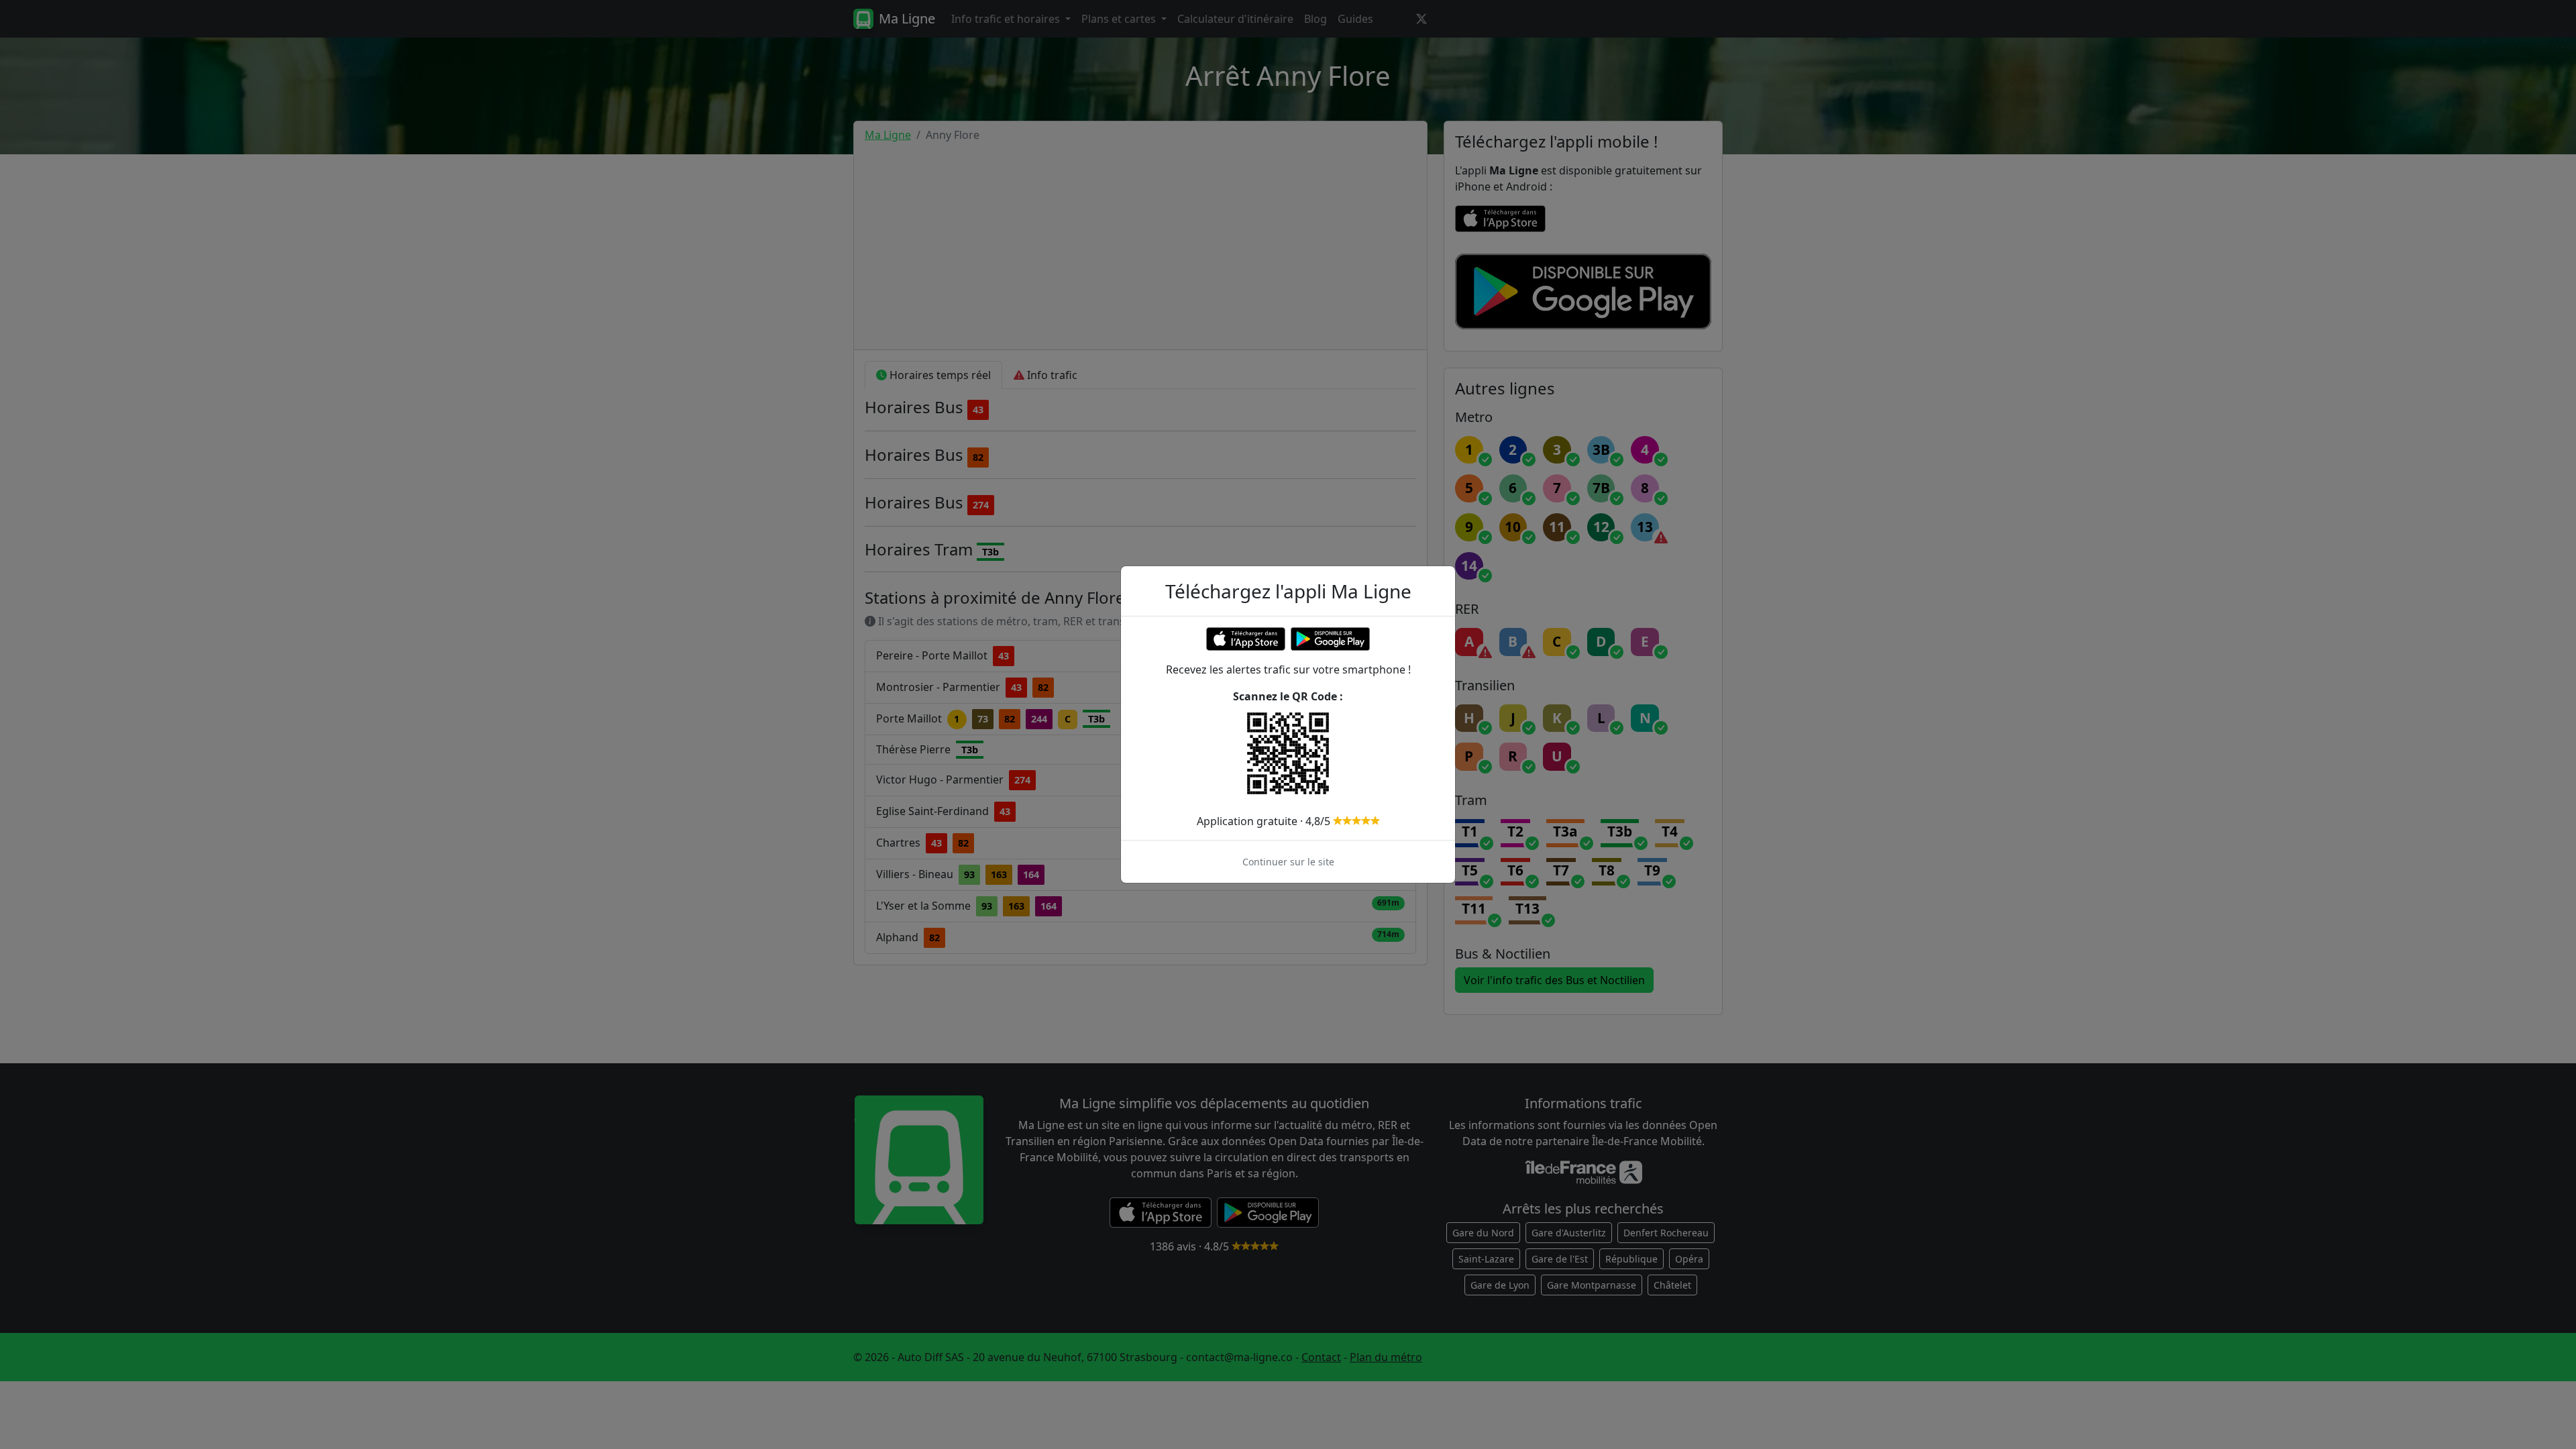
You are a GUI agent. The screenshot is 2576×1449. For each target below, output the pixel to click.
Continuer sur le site (1288, 862)
